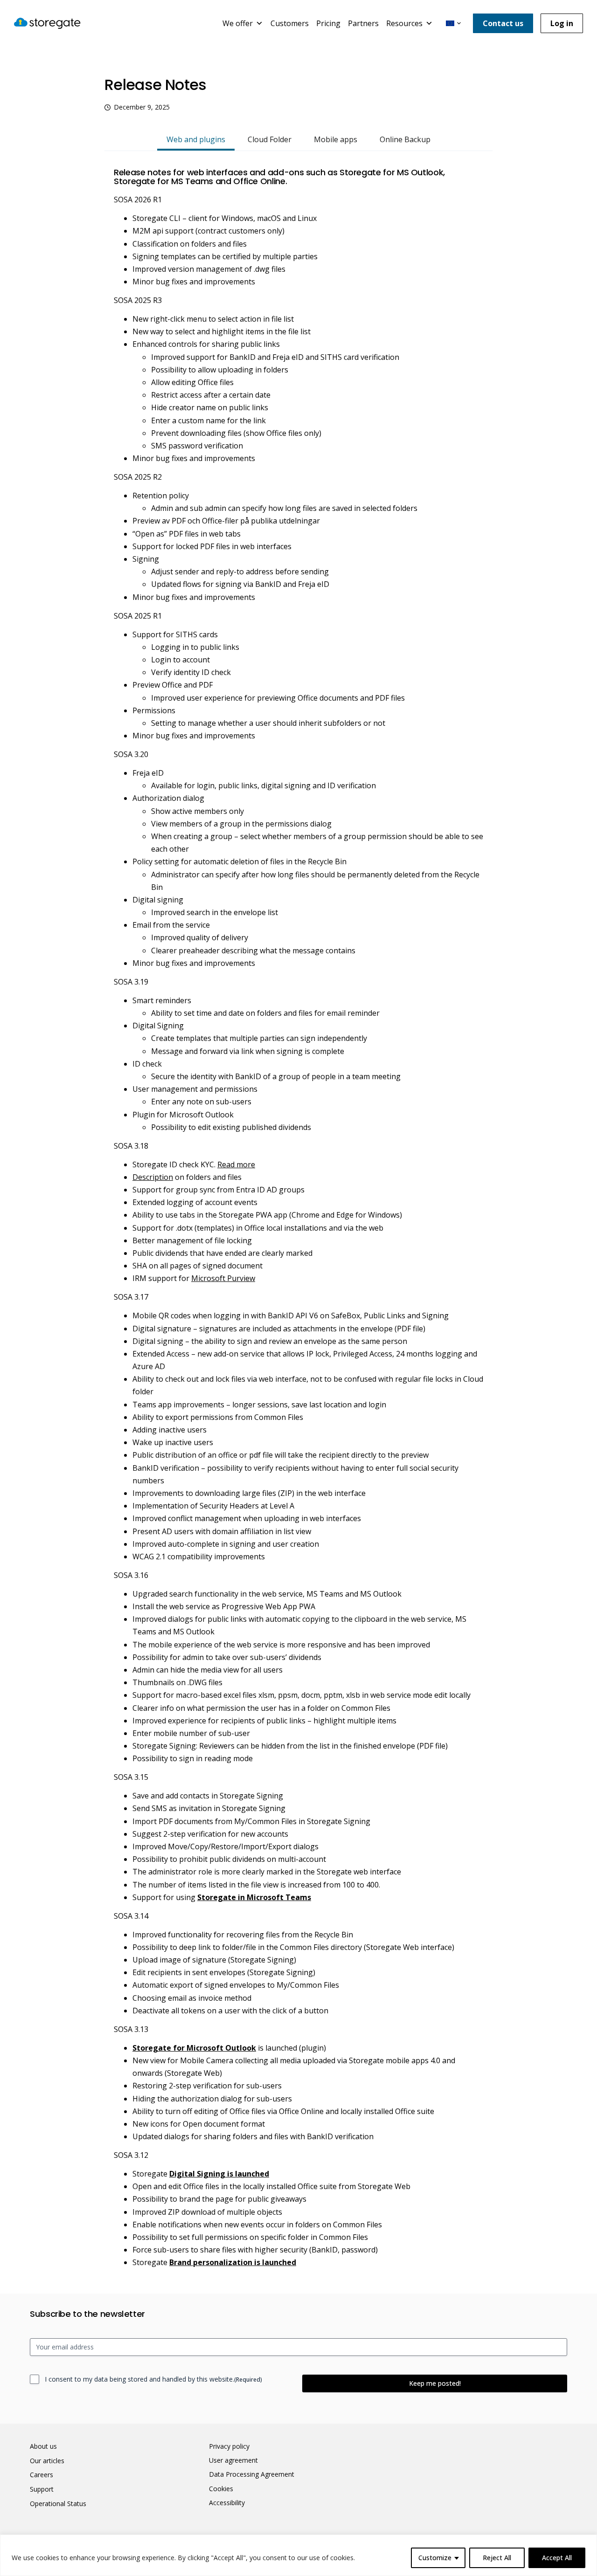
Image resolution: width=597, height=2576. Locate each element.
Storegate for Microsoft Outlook (194, 2048)
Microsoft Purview (223, 1278)
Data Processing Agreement (252, 2474)
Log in (562, 23)
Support (42, 2489)
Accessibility (227, 2503)
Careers (42, 2475)
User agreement (233, 2460)
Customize (435, 2558)
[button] (453, 23)
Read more (236, 1164)
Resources (404, 23)
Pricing (328, 23)
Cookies (221, 2489)
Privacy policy (229, 2446)
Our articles (47, 2461)
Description (153, 1177)
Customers (290, 23)
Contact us (503, 23)
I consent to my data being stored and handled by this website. (153, 2379)
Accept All (557, 2558)
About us (43, 2446)
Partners (363, 23)
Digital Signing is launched (219, 2174)
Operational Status (58, 2504)
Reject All (497, 2558)
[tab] (196, 140)
